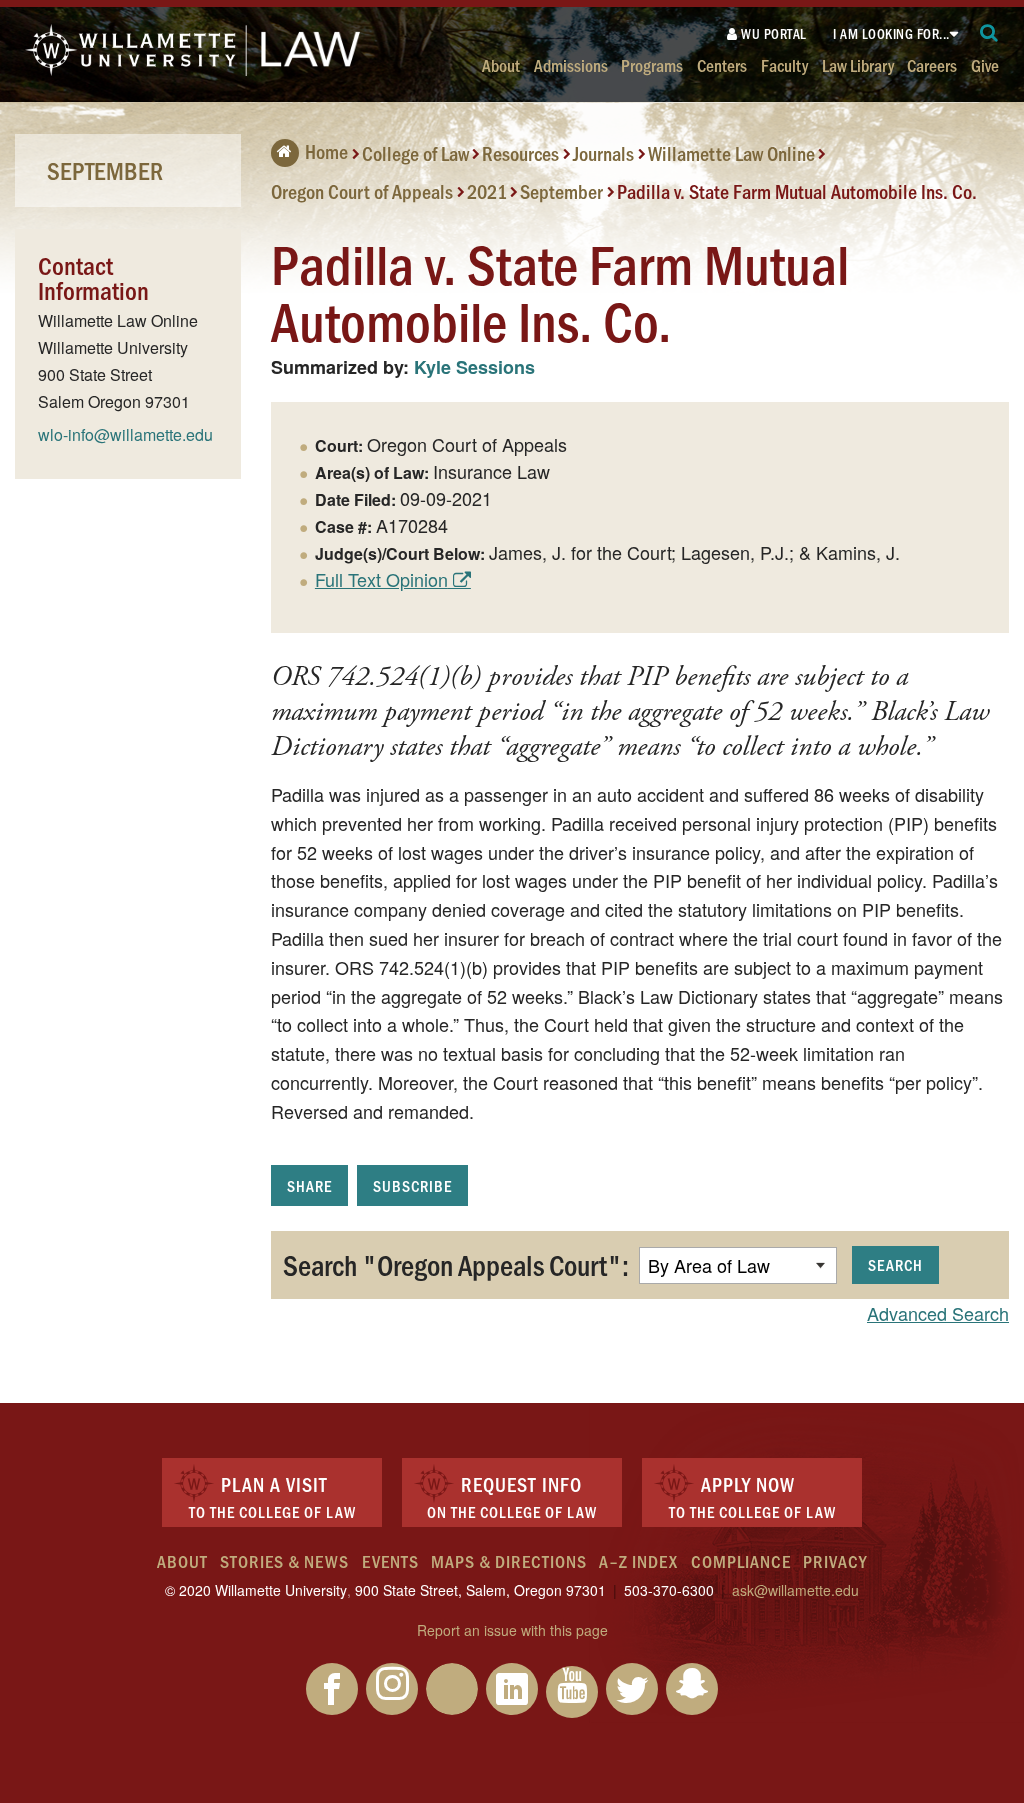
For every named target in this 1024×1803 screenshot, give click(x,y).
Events (390, 1561)
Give (985, 64)
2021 (487, 190)
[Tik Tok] (452, 1689)
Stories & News (284, 1561)
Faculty (784, 64)
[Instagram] (392, 1689)
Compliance (741, 1561)
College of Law (415, 153)
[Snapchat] (692, 1689)
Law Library (858, 64)
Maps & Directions (509, 1561)
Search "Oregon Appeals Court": (456, 1264)
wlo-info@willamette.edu (125, 434)
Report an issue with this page (512, 1630)
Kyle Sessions (474, 367)
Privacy (835, 1561)
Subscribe (412, 1185)
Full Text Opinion (381, 579)
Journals (603, 153)
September (561, 190)
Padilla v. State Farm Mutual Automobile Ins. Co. (797, 190)
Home (326, 151)
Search (895, 1264)
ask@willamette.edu (795, 1590)
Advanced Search (938, 1313)
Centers (722, 64)
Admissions (571, 64)
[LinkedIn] (512, 1689)
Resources (520, 153)
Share (309, 1185)
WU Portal (772, 33)
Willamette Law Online (731, 153)
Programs (652, 64)
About (501, 64)
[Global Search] (989, 33)
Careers (932, 64)
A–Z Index (638, 1561)
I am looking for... (891, 33)
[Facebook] (332, 1689)
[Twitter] (632, 1689)
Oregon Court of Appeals (362, 190)
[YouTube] (572, 1692)
